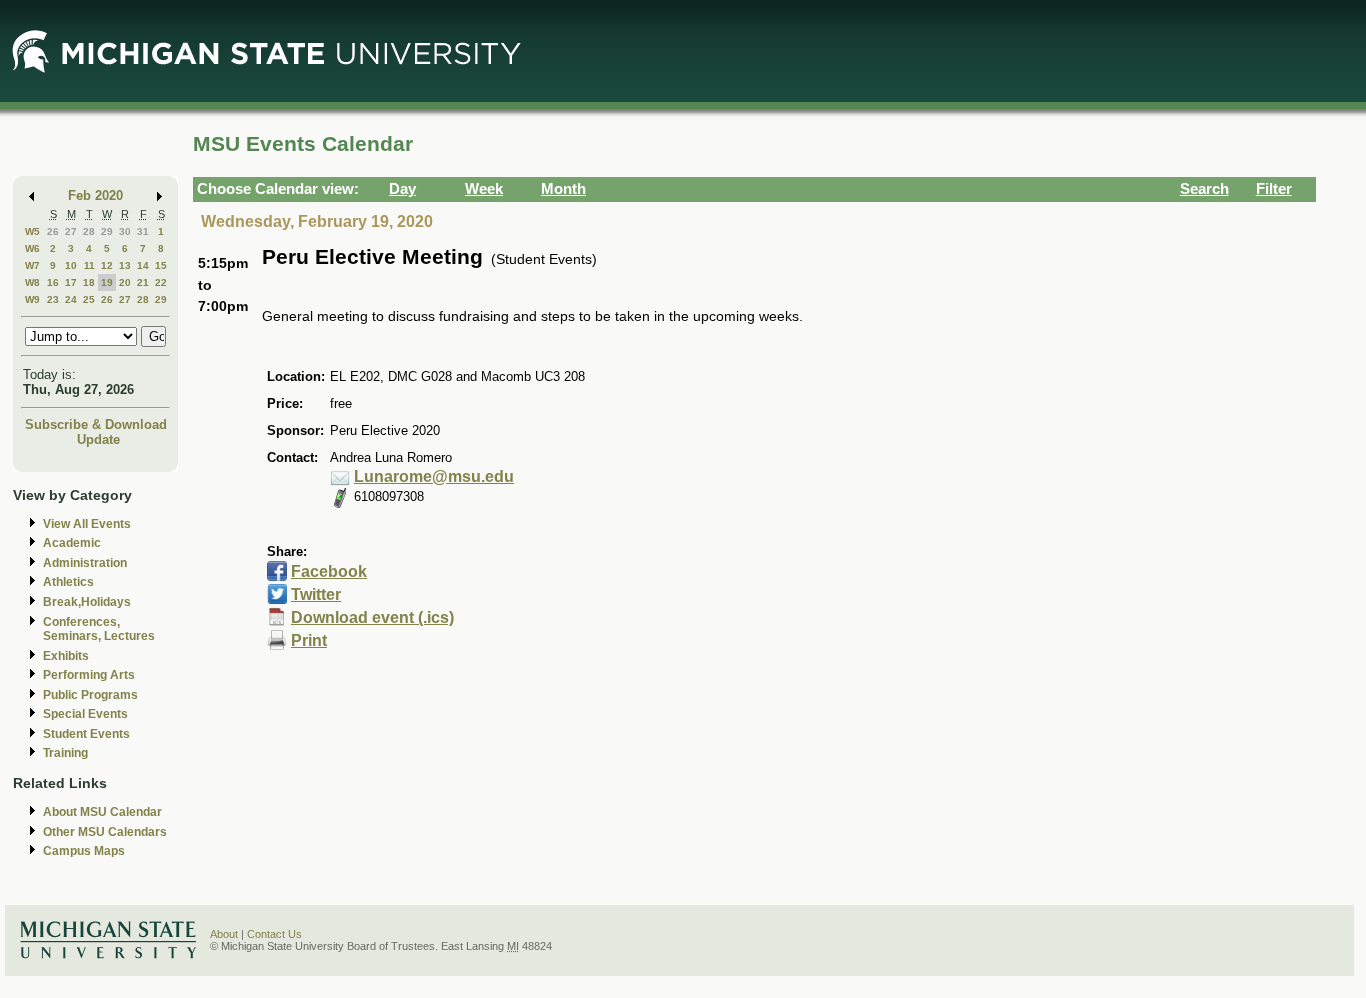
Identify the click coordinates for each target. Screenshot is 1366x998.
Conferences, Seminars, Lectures (99, 629)
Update (98, 439)
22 (161, 282)
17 (71, 282)
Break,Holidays (87, 602)
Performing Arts (89, 675)
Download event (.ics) (372, 617)
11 (89, 265)
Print (309, 640)
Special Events (85, 714)
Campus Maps (84, 851)
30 (125, 231)
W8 (32, 282)
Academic (72, 543)
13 (125, 265)
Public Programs (90, 695)
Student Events (86, 734)
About (224, 934)
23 (53, 299)
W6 (32, 248)
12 (107, 265)
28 (89, 231)
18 (89, 282)
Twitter (316, 594)
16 (53, 282)
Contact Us (274, 934)
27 (71, 231)
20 (125, 282)
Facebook (329, 571)
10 (71, 265)
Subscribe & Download (96, 424)
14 (143, 265)
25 (89, 299)
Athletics (68, 582)
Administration (85, 563)
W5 (32, 231)
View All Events (87, 524)
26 (53, 231)
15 (161, 265)
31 (143, 231)
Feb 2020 (95, 195)
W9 (32, 299)
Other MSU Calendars (105, 832)
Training (65, 753)
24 (71, 299)
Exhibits (66, 656)
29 (107, 231)
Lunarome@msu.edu (434, 476)
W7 (32, 265)
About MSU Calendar (102, 812)
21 (143, 282)
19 (107, 282)
